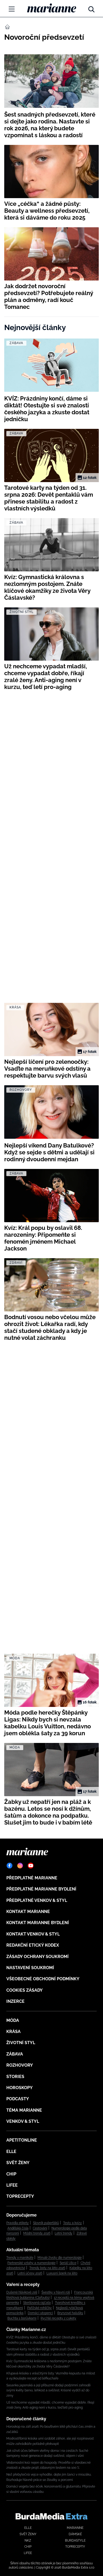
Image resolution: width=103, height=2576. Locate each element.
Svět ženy (18, 2163)
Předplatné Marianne (32, 1878)
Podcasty (18, 2099)
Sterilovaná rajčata (37, 2303)
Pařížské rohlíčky (39, 2308)
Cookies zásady (25, 1990)
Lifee (12, 2185)
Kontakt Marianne (28, 1912)
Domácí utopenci (40, 2313)
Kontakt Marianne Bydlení (38, 1923)
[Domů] (52, 8)
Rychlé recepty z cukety (58, 2318)
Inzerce (15, 2001)
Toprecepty (20, 2196)
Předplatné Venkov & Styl (37, 1900)
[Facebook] (10, 1866)
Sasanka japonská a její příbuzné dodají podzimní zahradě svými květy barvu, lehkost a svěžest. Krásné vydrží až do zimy (48, 2390)
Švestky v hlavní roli (56, 2292)
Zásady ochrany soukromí (38, 1957)
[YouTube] (31, 1866)
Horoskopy (20, 2088)
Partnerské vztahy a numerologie (31, 2263)
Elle (11, 2152)
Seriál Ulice (68, 2263)
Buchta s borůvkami (22, 2318)
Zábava (15, 2054)
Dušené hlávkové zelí (22, 2292)
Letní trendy (64, 2233)
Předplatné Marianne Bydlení (41, 1889)
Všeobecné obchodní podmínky (43, 1979)
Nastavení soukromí (30, 1968)
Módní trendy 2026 (37, 2233)
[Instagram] (20, 1866)
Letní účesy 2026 (30, 2273)
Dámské (75, 2534)
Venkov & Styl (23, 2121)
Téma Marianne (24, 2110)
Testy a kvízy (72, 2223)
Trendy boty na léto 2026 (47, 2268)
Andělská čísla (18, 2228)
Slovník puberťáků (46, 2223)
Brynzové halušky (70, 2313)
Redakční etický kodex (33, 1945)
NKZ (28, 2541)
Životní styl (21, 2043)
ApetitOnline (22, 2140)
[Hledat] (91, 8)
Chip (11, 2174)
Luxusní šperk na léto (62, 2273)
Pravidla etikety (18, 2223)
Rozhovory (20, 2065)
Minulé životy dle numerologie (60, 2258)
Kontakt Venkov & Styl (33, 1934)
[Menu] (12, 9)
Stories (15, 2077)
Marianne (75, 2528)
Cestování (40, 2228)
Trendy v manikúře (20, 2258)
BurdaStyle (75, 2541)
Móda (13, 2020)
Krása (13, 2032)
